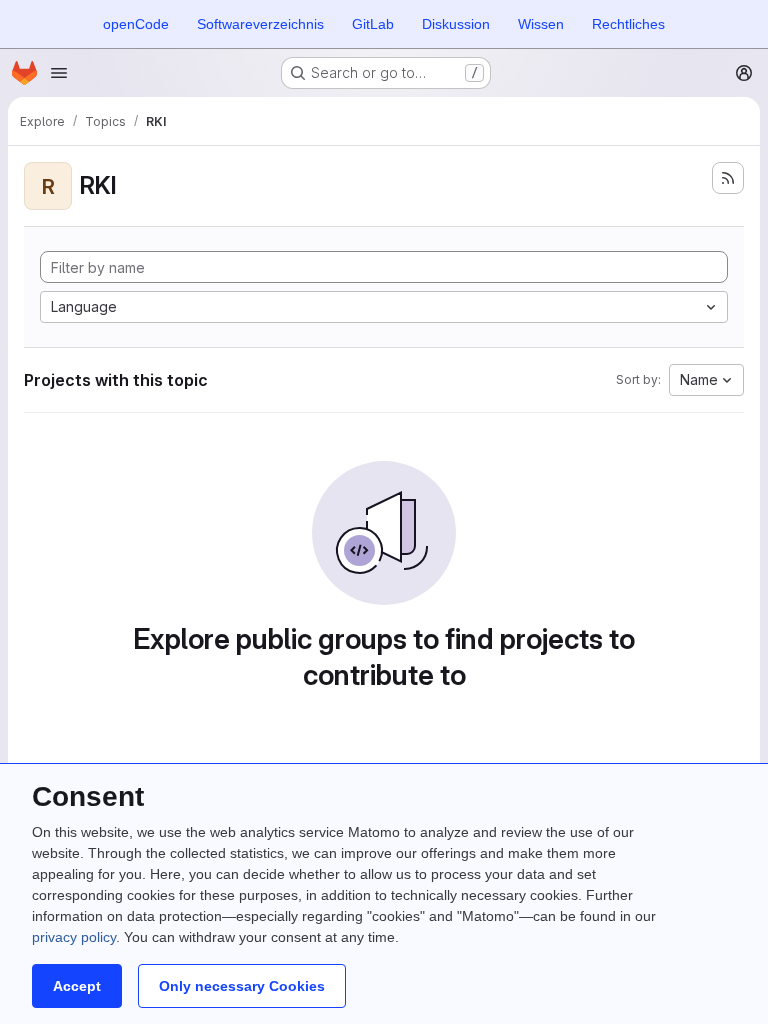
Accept (77, 986)
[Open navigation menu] (59, 73)
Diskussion (456, 24)
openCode (136, 24)
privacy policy (74, 937)
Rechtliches (628, 24)
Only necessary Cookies (242, 986)
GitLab (373, 24)
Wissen (541, 24)
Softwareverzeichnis (260, 24)
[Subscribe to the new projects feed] (728, 178)
